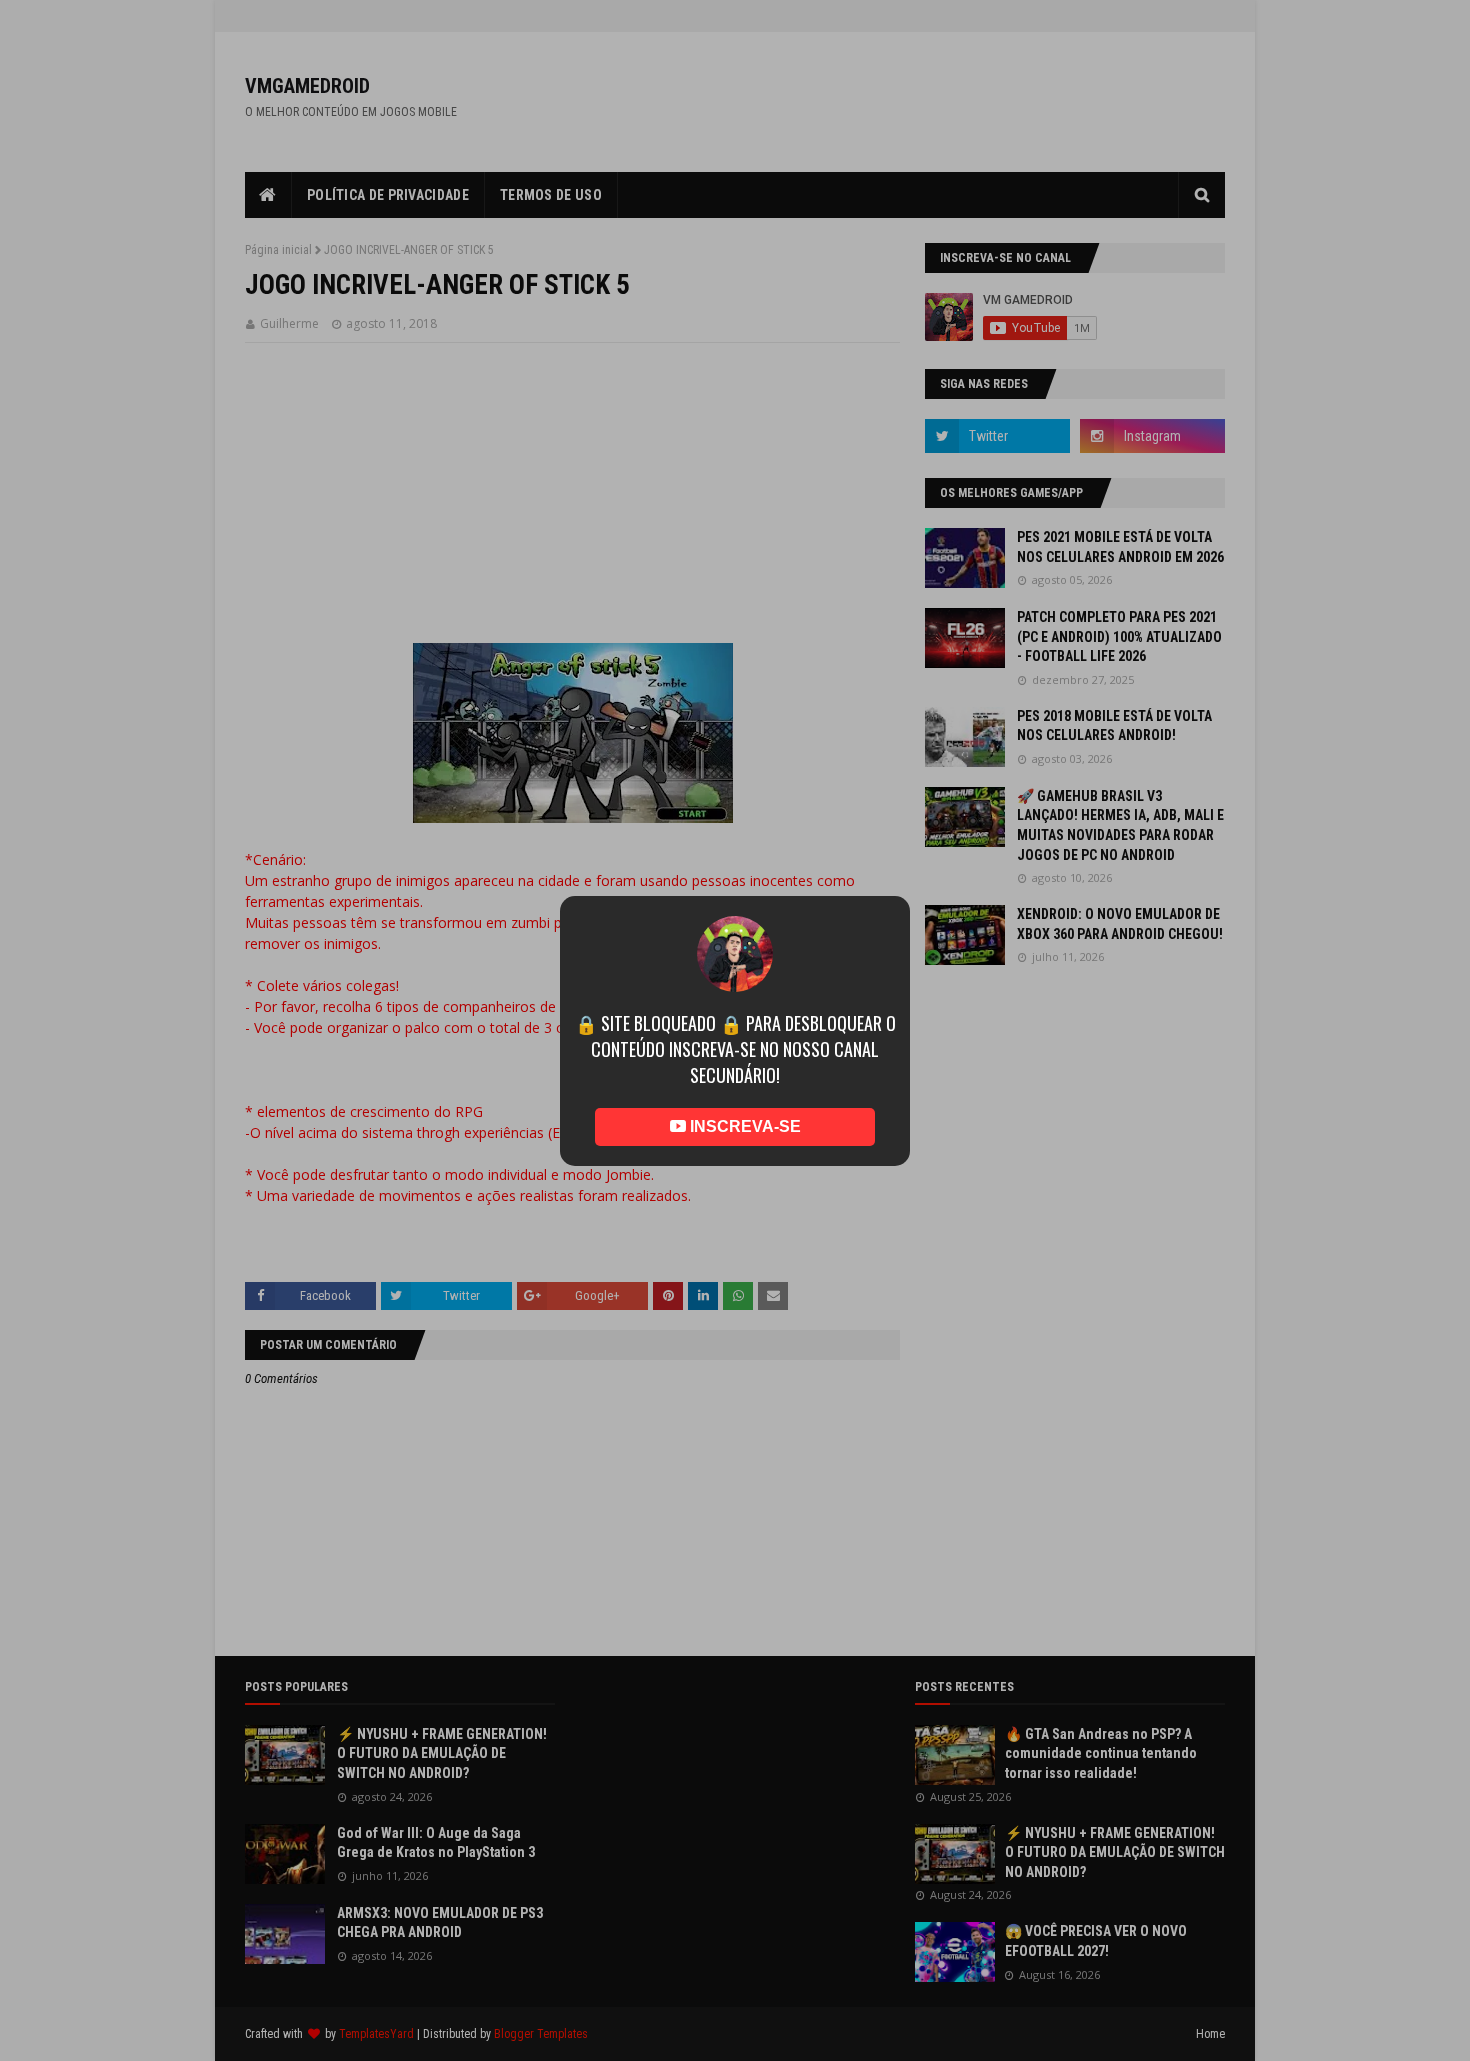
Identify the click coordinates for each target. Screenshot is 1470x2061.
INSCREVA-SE (743, 1126)
